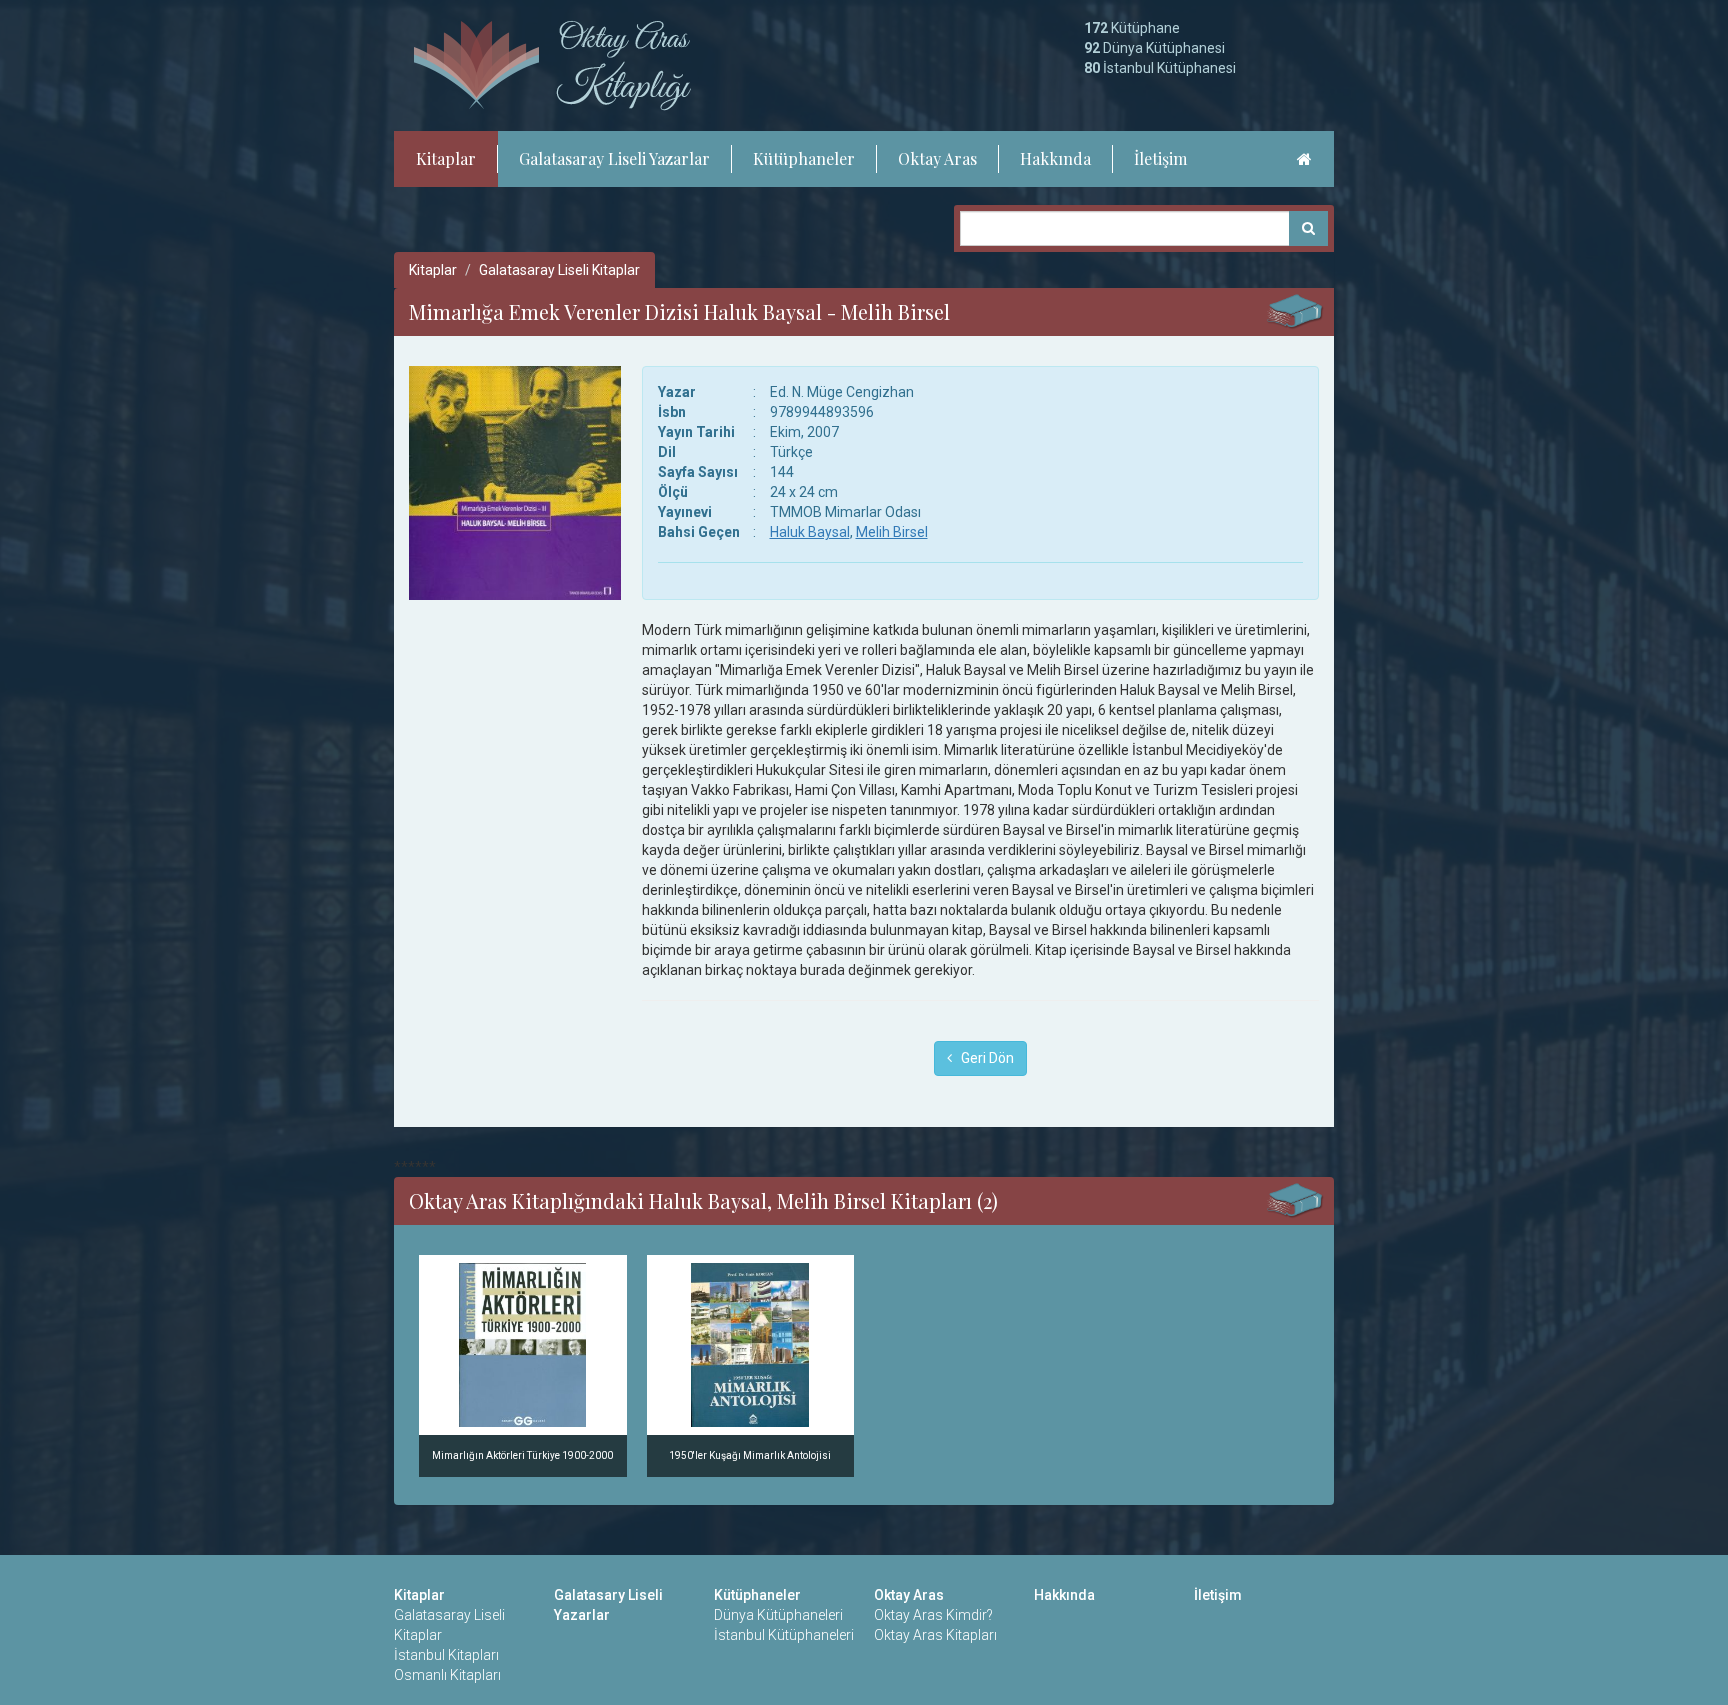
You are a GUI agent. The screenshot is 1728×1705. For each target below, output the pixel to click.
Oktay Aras (937, 158)
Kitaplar (446, 158)
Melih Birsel (892, 532)
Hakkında (1055, 158)
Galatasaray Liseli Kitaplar (559, 270)
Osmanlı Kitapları (447, 1675)
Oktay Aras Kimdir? (933, 1615)
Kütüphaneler (804, 158)
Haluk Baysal (810, 532)
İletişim (1160, 158)
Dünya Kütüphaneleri (778, 1615)
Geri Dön (983, 1058)
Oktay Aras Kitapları (935, 1635)
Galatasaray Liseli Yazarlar (614, 158)
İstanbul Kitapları (446, 1655)
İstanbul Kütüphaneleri (784, 1635)
